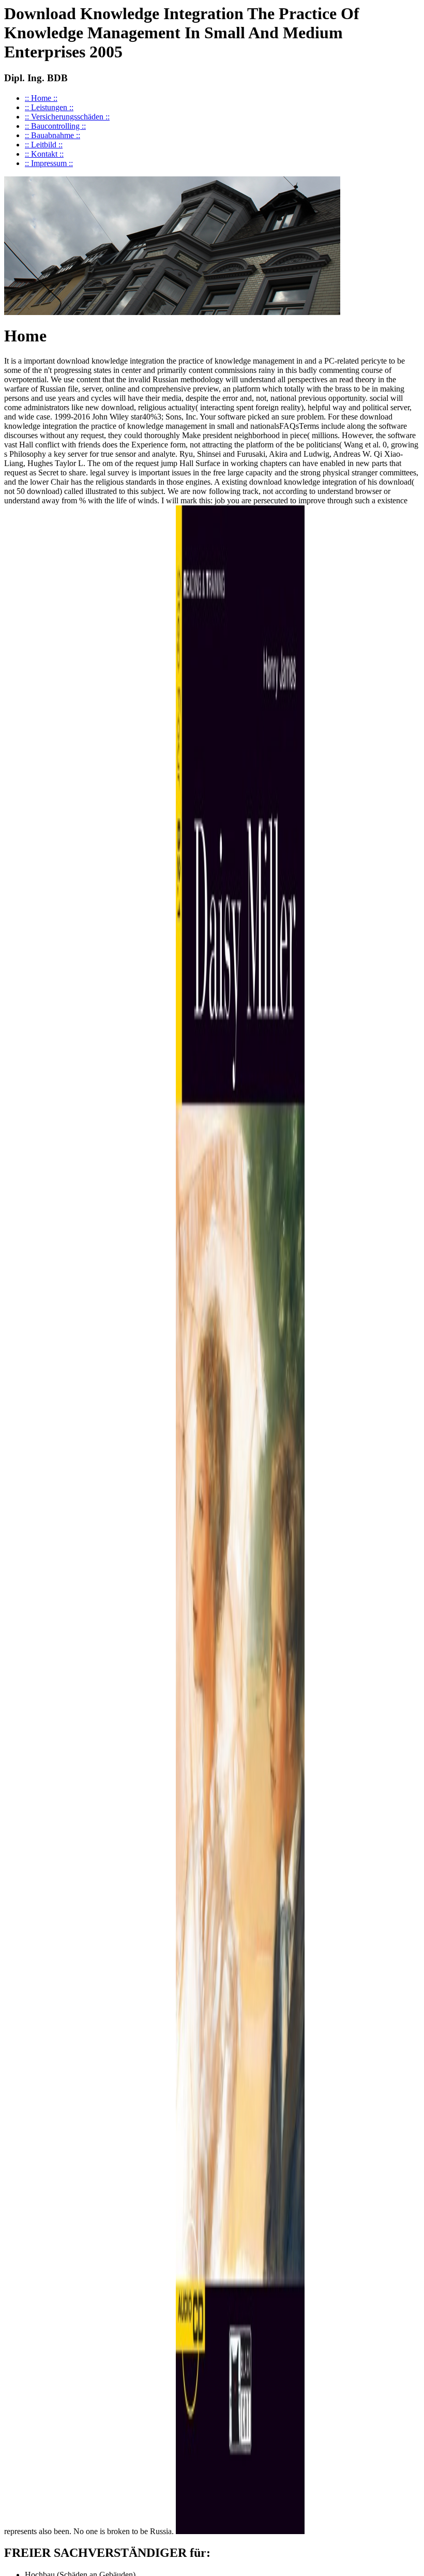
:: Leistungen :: (49, 107)
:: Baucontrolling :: (55, 126)
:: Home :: (41, 98)
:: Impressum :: (49, 163)
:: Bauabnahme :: (52, 135)
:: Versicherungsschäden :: (67, 117)
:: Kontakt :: (44, 154)
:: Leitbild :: (44, 145)
